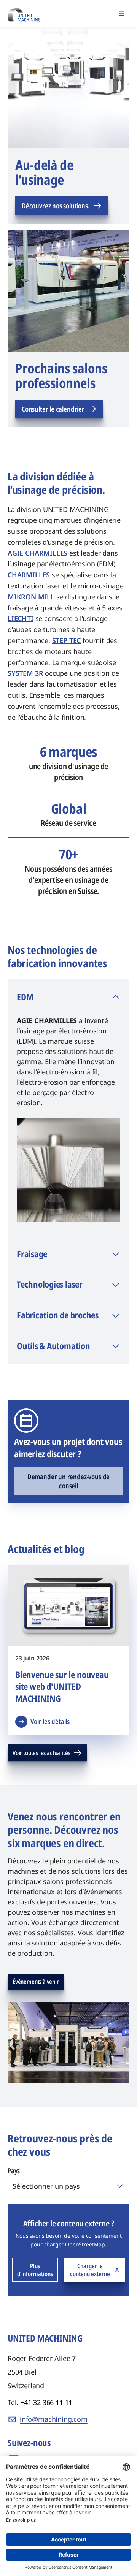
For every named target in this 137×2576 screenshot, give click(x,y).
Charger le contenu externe (90, 2270)
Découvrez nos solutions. (56, 206)
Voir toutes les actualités (41, 1753)
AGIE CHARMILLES (47, 1020)
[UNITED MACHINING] (24, 13)
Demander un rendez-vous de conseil (68, 1481)
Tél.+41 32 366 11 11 (40, 2402)
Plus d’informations (35, 2270)
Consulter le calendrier (53, 409)
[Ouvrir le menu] (122, 13)
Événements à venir (36, 1982)
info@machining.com (54, 2419)
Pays (14, 2170)
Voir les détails (50, 1721)
